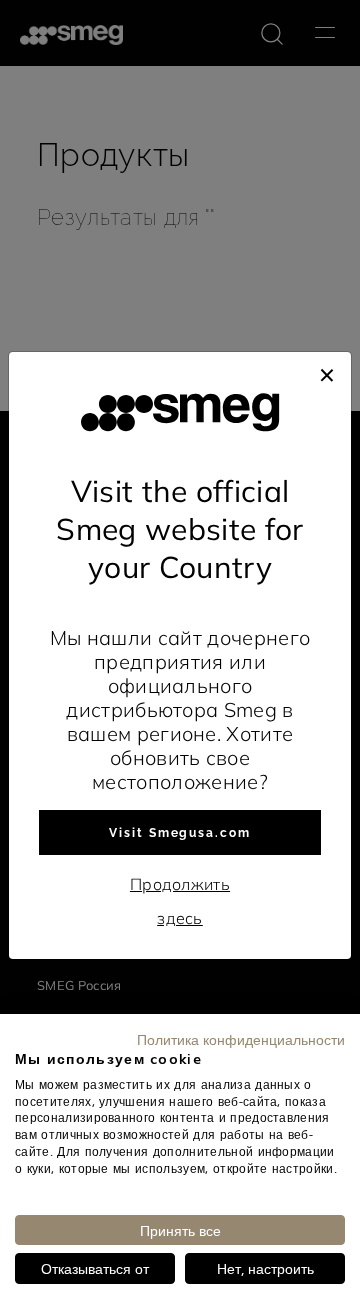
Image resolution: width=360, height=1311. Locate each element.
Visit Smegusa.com (180, 833)
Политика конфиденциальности (241, 1039)
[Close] (327, 372)
